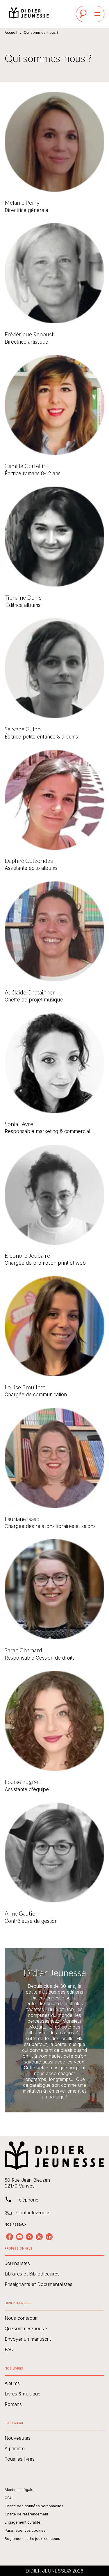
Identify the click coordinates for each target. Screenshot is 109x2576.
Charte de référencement (26, 2514)
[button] (54, 2263)
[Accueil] (29, 14)
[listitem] (10, 2237)
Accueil (11, 32)
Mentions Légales (20, 2490)
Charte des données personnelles (34, 2506)
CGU (9, 2498)
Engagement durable (23, 2522)
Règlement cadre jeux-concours (32, 2539)
